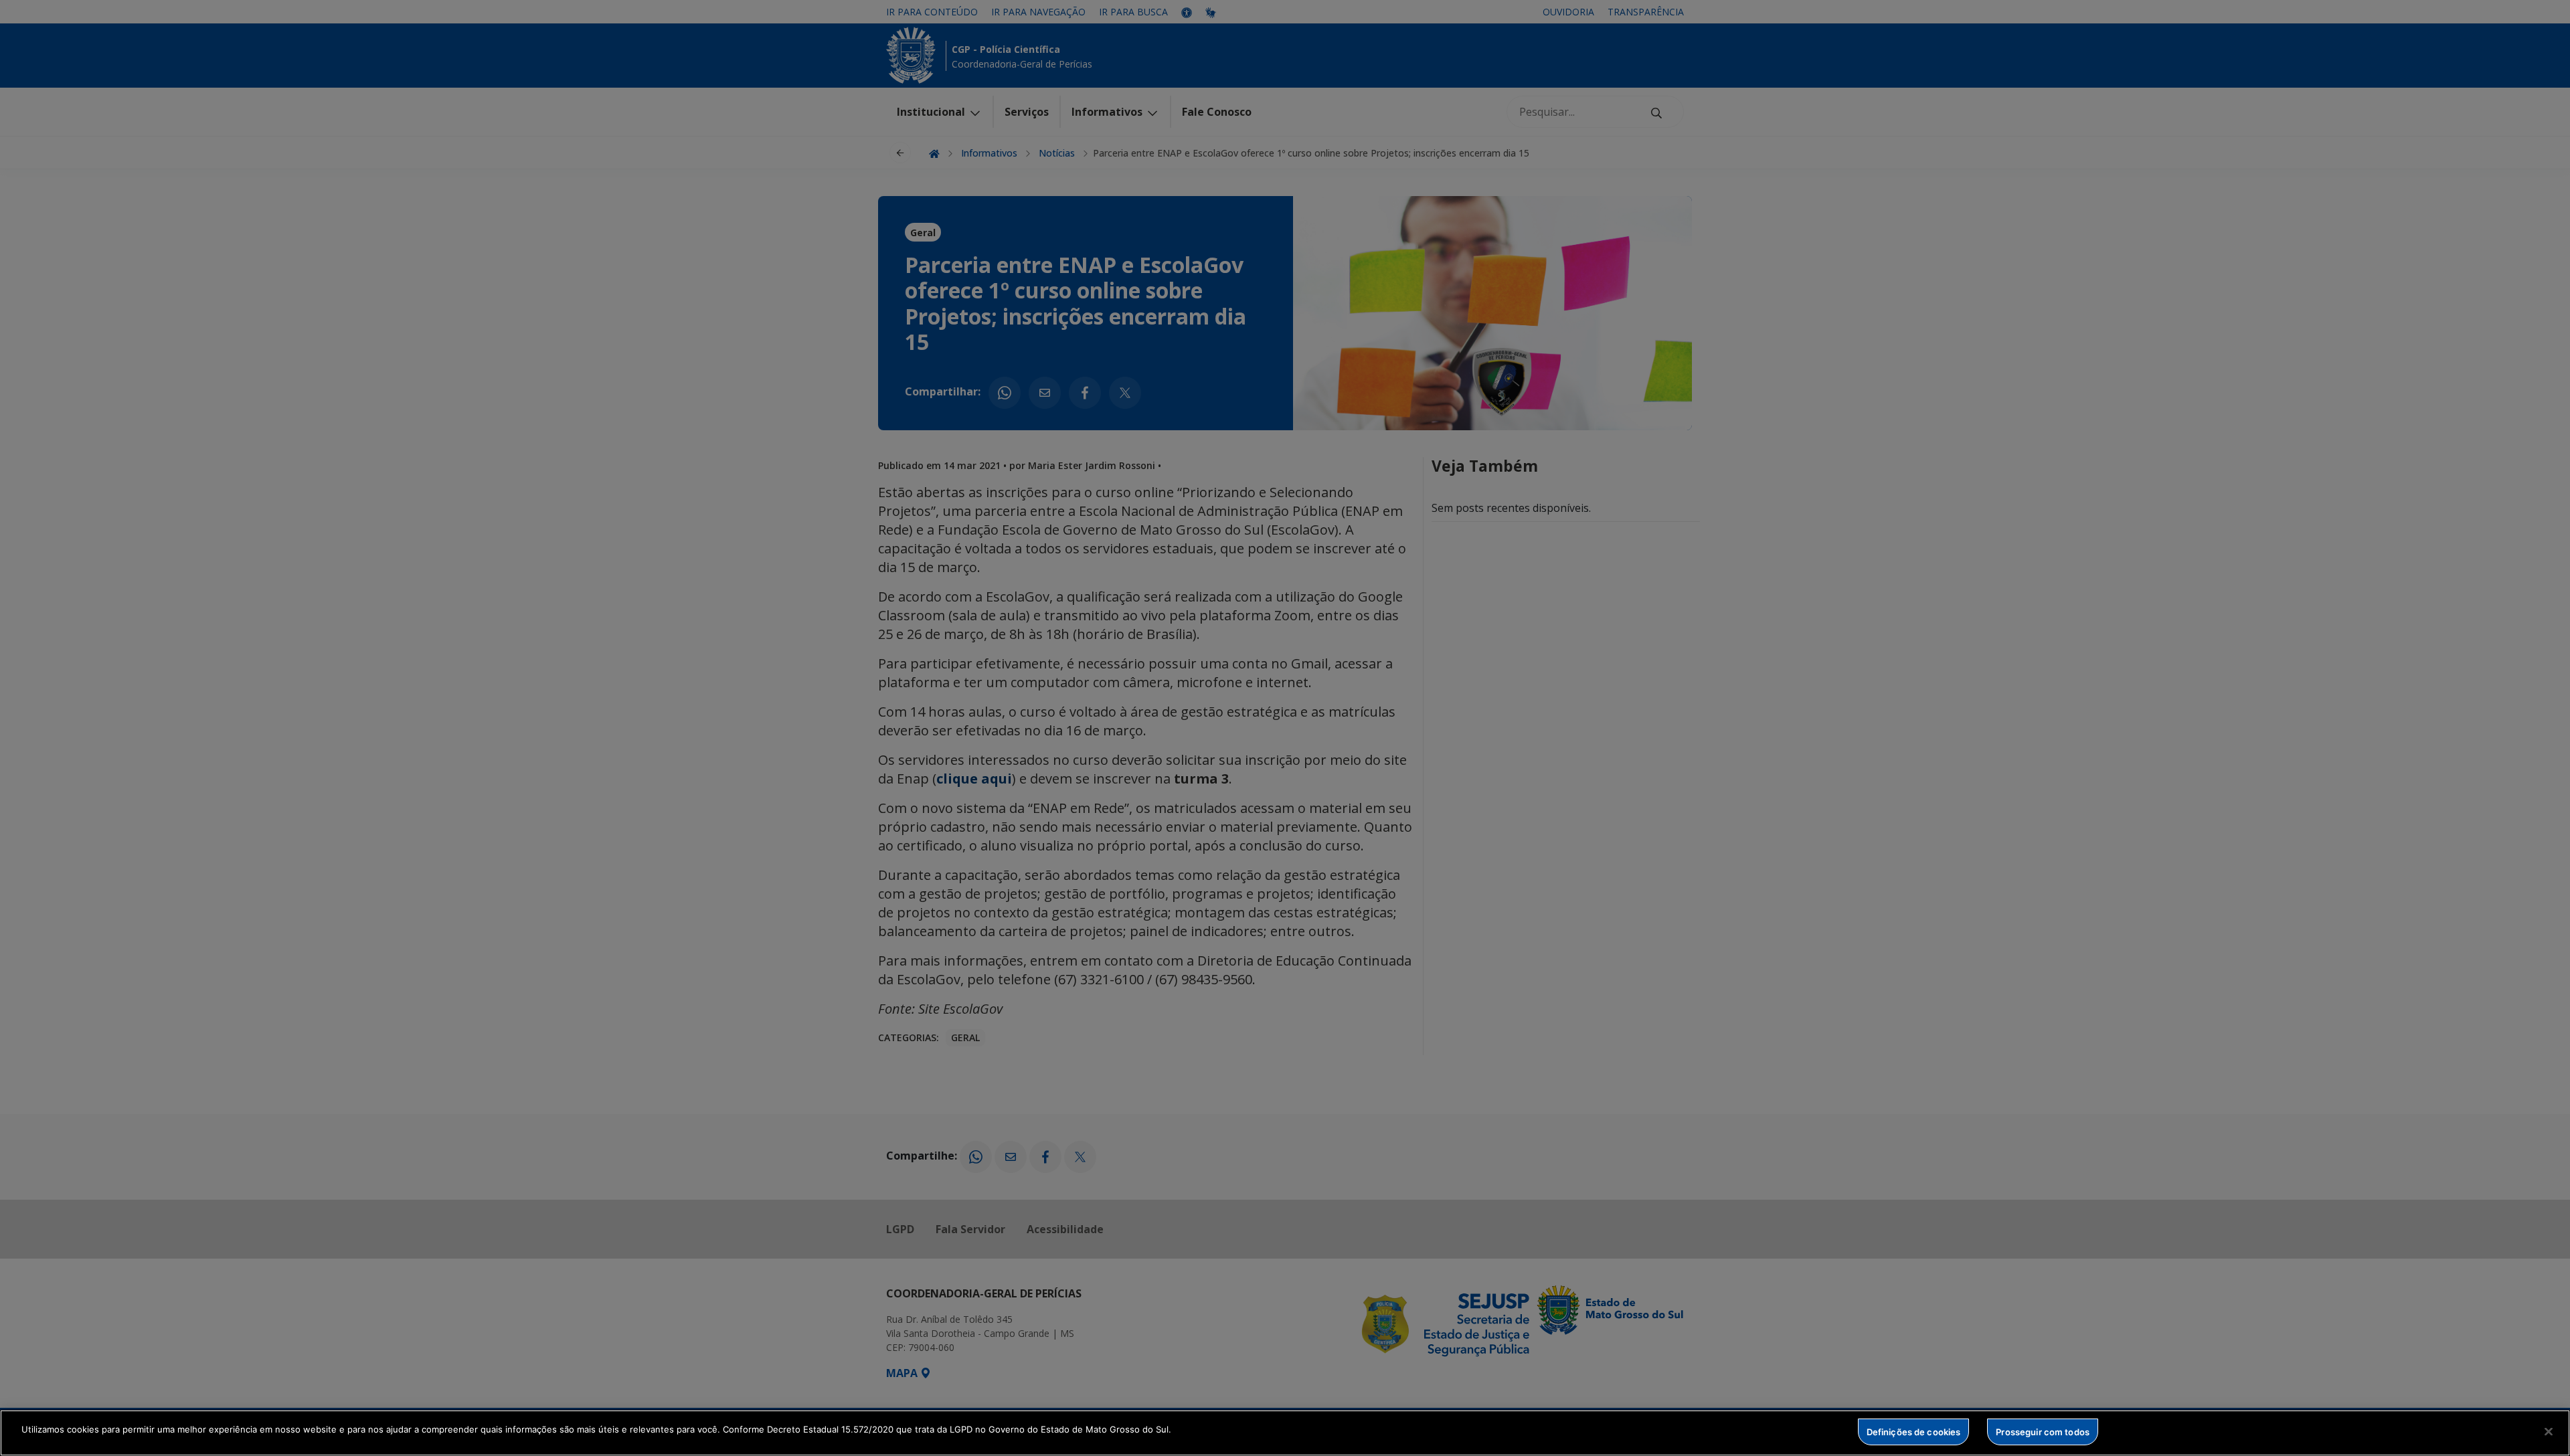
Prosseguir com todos (2043, 1431)
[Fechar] (2549, 1431)
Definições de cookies (1914, 1431)
